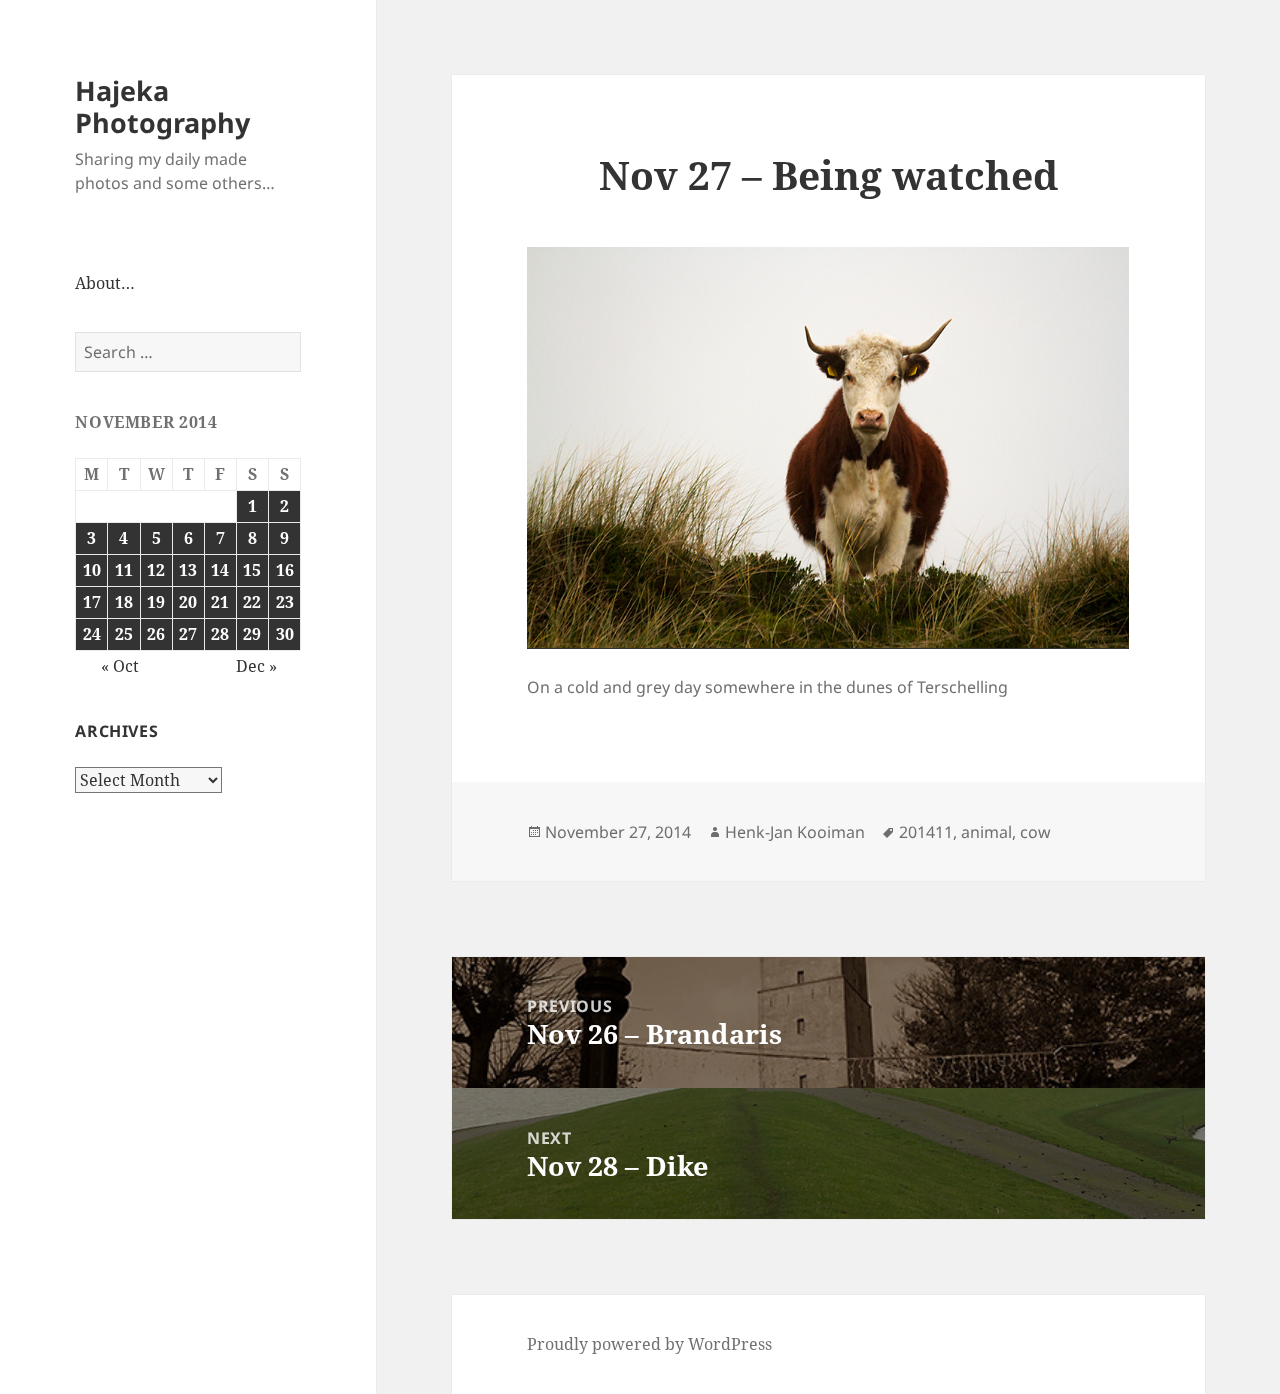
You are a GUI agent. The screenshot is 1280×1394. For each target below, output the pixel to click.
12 (156, 570)
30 (285, 634)
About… (105, 283)
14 (220, 570)
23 (285, 602)
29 (252, 634)
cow (1035, 832)
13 (188, 570)
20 (188, 602)
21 (220, 602)
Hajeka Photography (162, 106)
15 (252, 570)
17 (92, 602)
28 (220, 634)
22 (252, 602)
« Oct (120, 666)
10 (92, 570)
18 (124, 602)
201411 (926, 832)
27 (188, 634)
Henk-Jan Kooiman (795, 832)
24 (92, 634)
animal (986, 832)
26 (156, 634)
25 (124, 634)
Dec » (256, 666)
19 (156, 602)
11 (124, 570)
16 (285, 570)
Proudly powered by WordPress (649, 1344)
